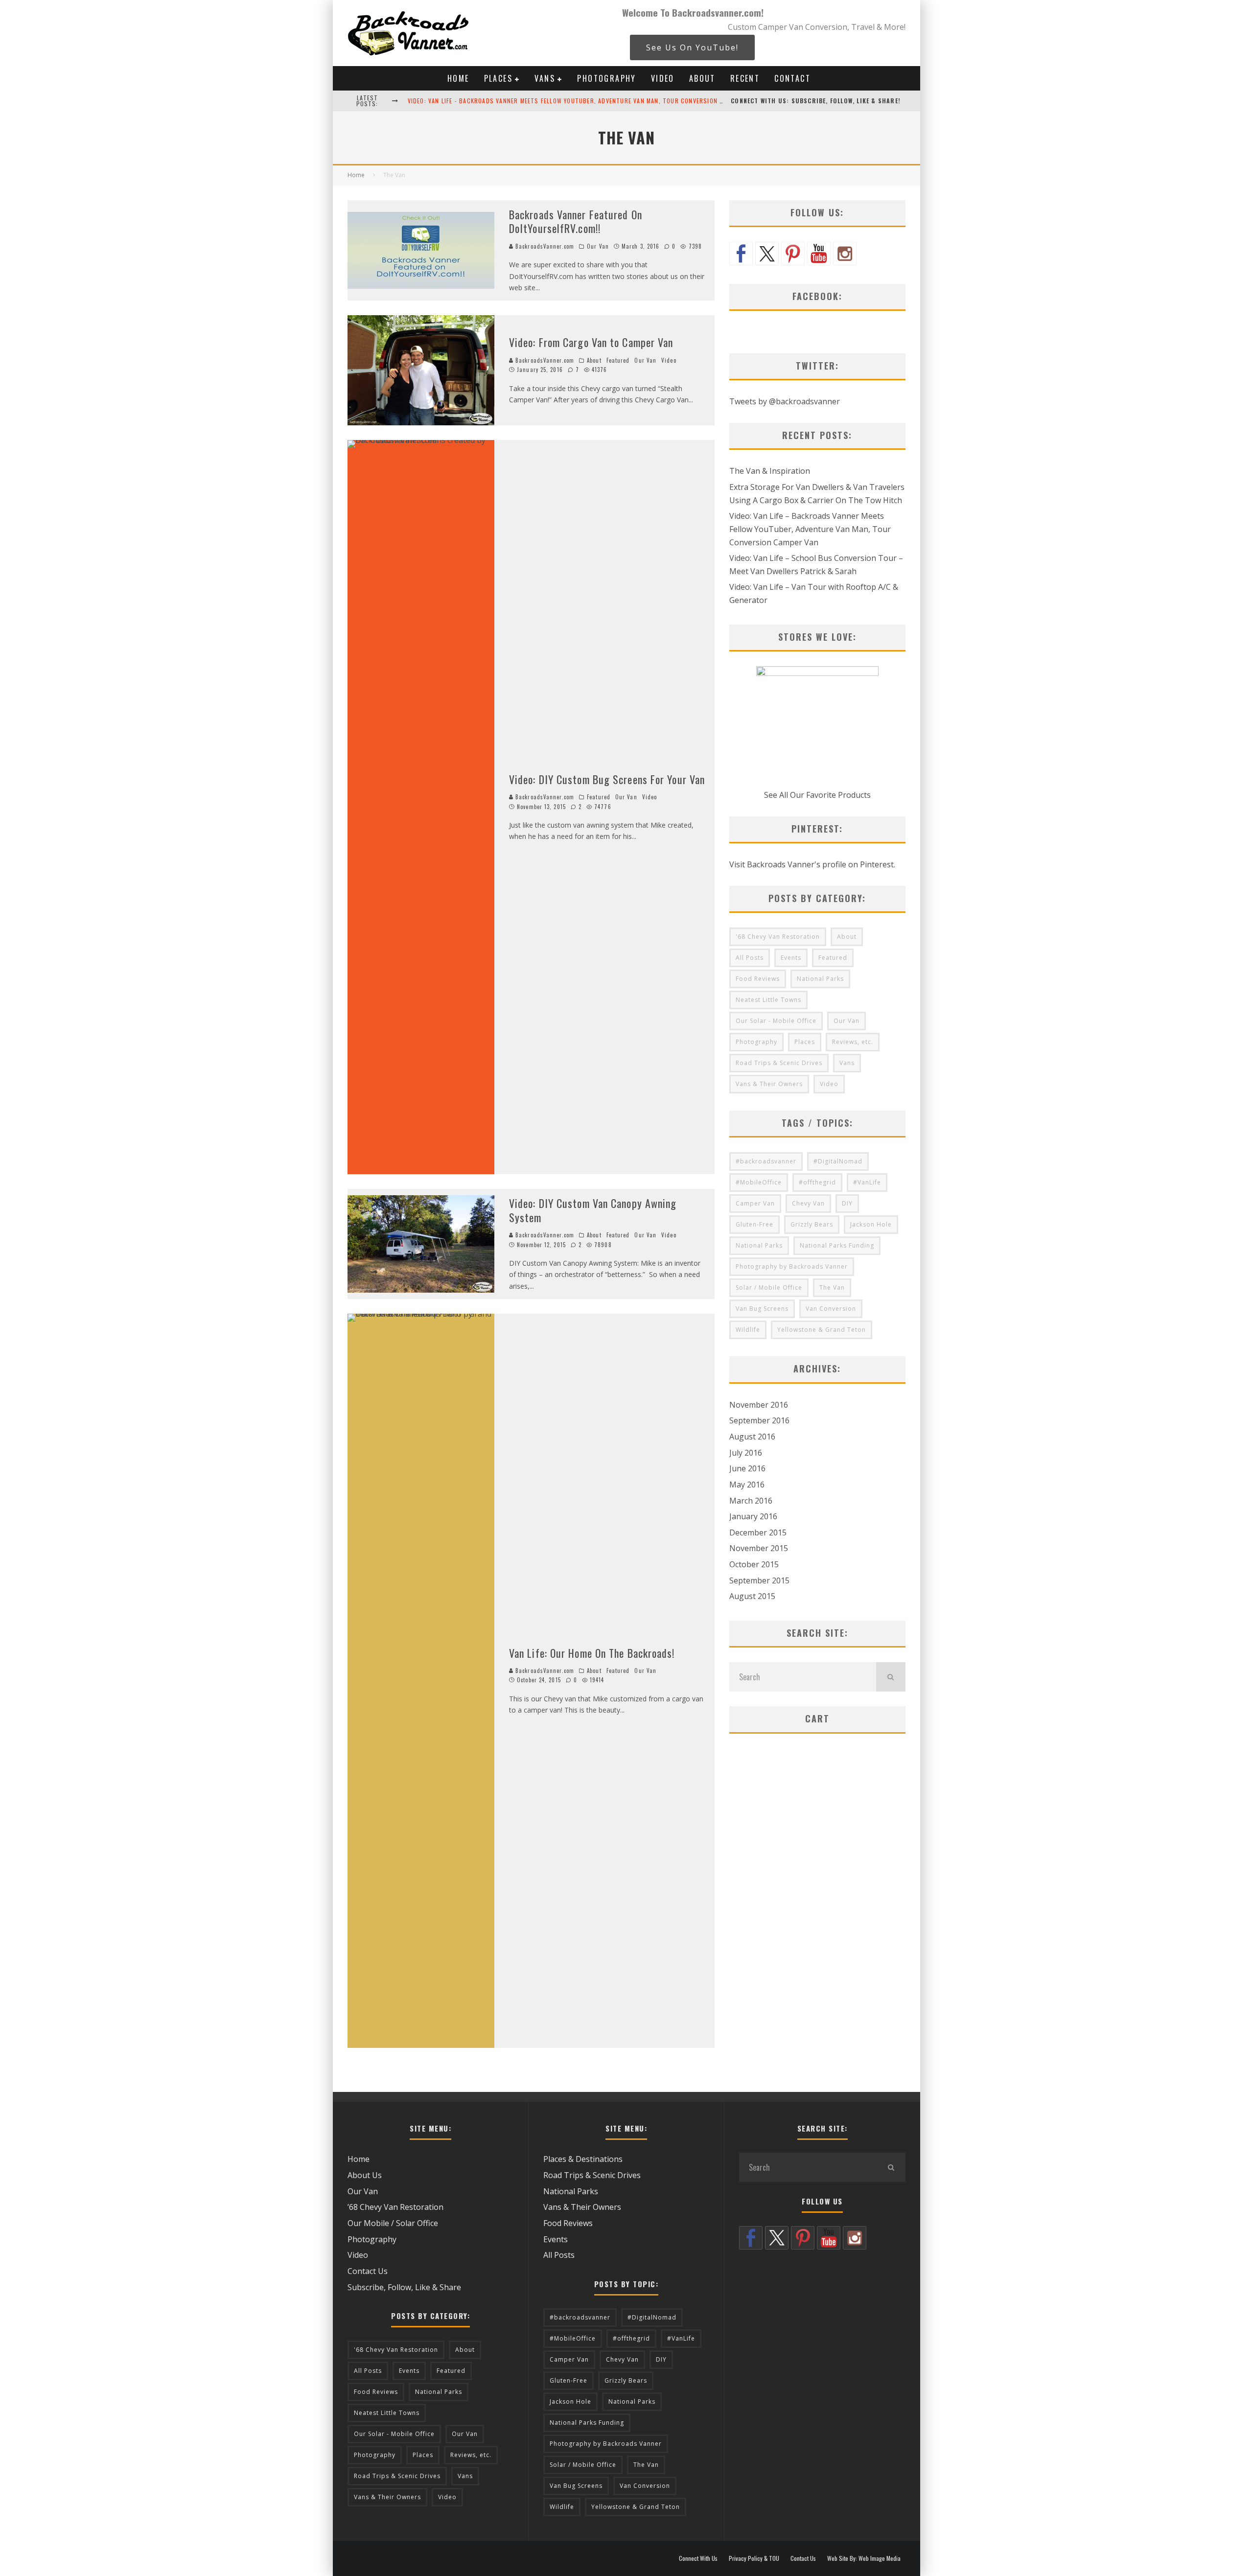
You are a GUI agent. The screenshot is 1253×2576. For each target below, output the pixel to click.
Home (458, 78)
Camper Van (755, 1203)
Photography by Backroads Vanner (792, 1266)
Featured (618, 360)
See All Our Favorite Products (817, 795)
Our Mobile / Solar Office (393, 2223)
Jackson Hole (871, 1224)
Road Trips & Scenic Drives (779, 1063)
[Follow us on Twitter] (767, 254)
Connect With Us (698, 2558)
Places (498, 78)
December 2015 (758, 1532)
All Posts (750, 958)
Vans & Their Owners (769, 1084)
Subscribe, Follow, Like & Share (404, 2287)
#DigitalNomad (838, 1161)
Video (663, 78)
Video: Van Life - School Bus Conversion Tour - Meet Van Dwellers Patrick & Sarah (540, 101)
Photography (606, 78)
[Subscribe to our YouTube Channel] (819, 254)
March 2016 (751, 1501)
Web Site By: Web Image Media (864, 2558)
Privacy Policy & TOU (754, 2558)
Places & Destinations (583, 2159)
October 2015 (754, 1564)
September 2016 (759, 1420)
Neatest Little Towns (768, 1000)
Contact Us (368, 2271)
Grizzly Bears (812, 1224)
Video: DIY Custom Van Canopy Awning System (593, 1210)
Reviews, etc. (853, 1042)
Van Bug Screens (762, 1309)
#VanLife (867, 1182)
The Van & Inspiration (770, 471)
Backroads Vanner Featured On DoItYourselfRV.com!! (576, 221)
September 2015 (759, 1580)
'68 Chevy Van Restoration (778, 937)
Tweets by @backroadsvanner (785, 401)
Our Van (598, 246)
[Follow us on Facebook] (741, 254)
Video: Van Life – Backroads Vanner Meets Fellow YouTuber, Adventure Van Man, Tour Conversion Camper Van (810, 529)
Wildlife (748, 1330)
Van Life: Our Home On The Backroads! (592, 1653)
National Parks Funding (837, 1245)
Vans (545, 78)
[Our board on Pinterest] (793, 254)
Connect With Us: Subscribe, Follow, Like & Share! (816, 101)
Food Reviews (758, 979)
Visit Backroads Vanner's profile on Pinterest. (812, 864)
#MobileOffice (759, 1182)
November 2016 (759, 1405)
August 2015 (752, 1596)
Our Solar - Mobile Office (776, 1021)
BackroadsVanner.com (544, 246)
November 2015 (759, 1548)
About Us (365, 2175)
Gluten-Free (754, 1224)
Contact (792, 78)
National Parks (820, 979)
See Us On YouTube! (692, 47)
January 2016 (753, 1516)
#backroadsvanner (766, 1161)
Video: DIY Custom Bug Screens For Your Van (607, 779)
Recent (745, 78)
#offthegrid (817, 1182)
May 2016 (747, 1485)
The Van (832, 1288)
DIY (847, 1203)
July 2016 (746, 1453)
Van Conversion (831, 1309)
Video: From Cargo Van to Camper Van (591, 342)
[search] (891, 1677)
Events (791, 958)
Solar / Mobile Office (769, 1288)
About (702, 78)
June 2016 (747, 1468)
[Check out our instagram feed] (845, 254)
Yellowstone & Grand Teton (822, 1330)
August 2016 (752, 1437)
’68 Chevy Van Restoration (395, 2207)
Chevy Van (808, 1203)
